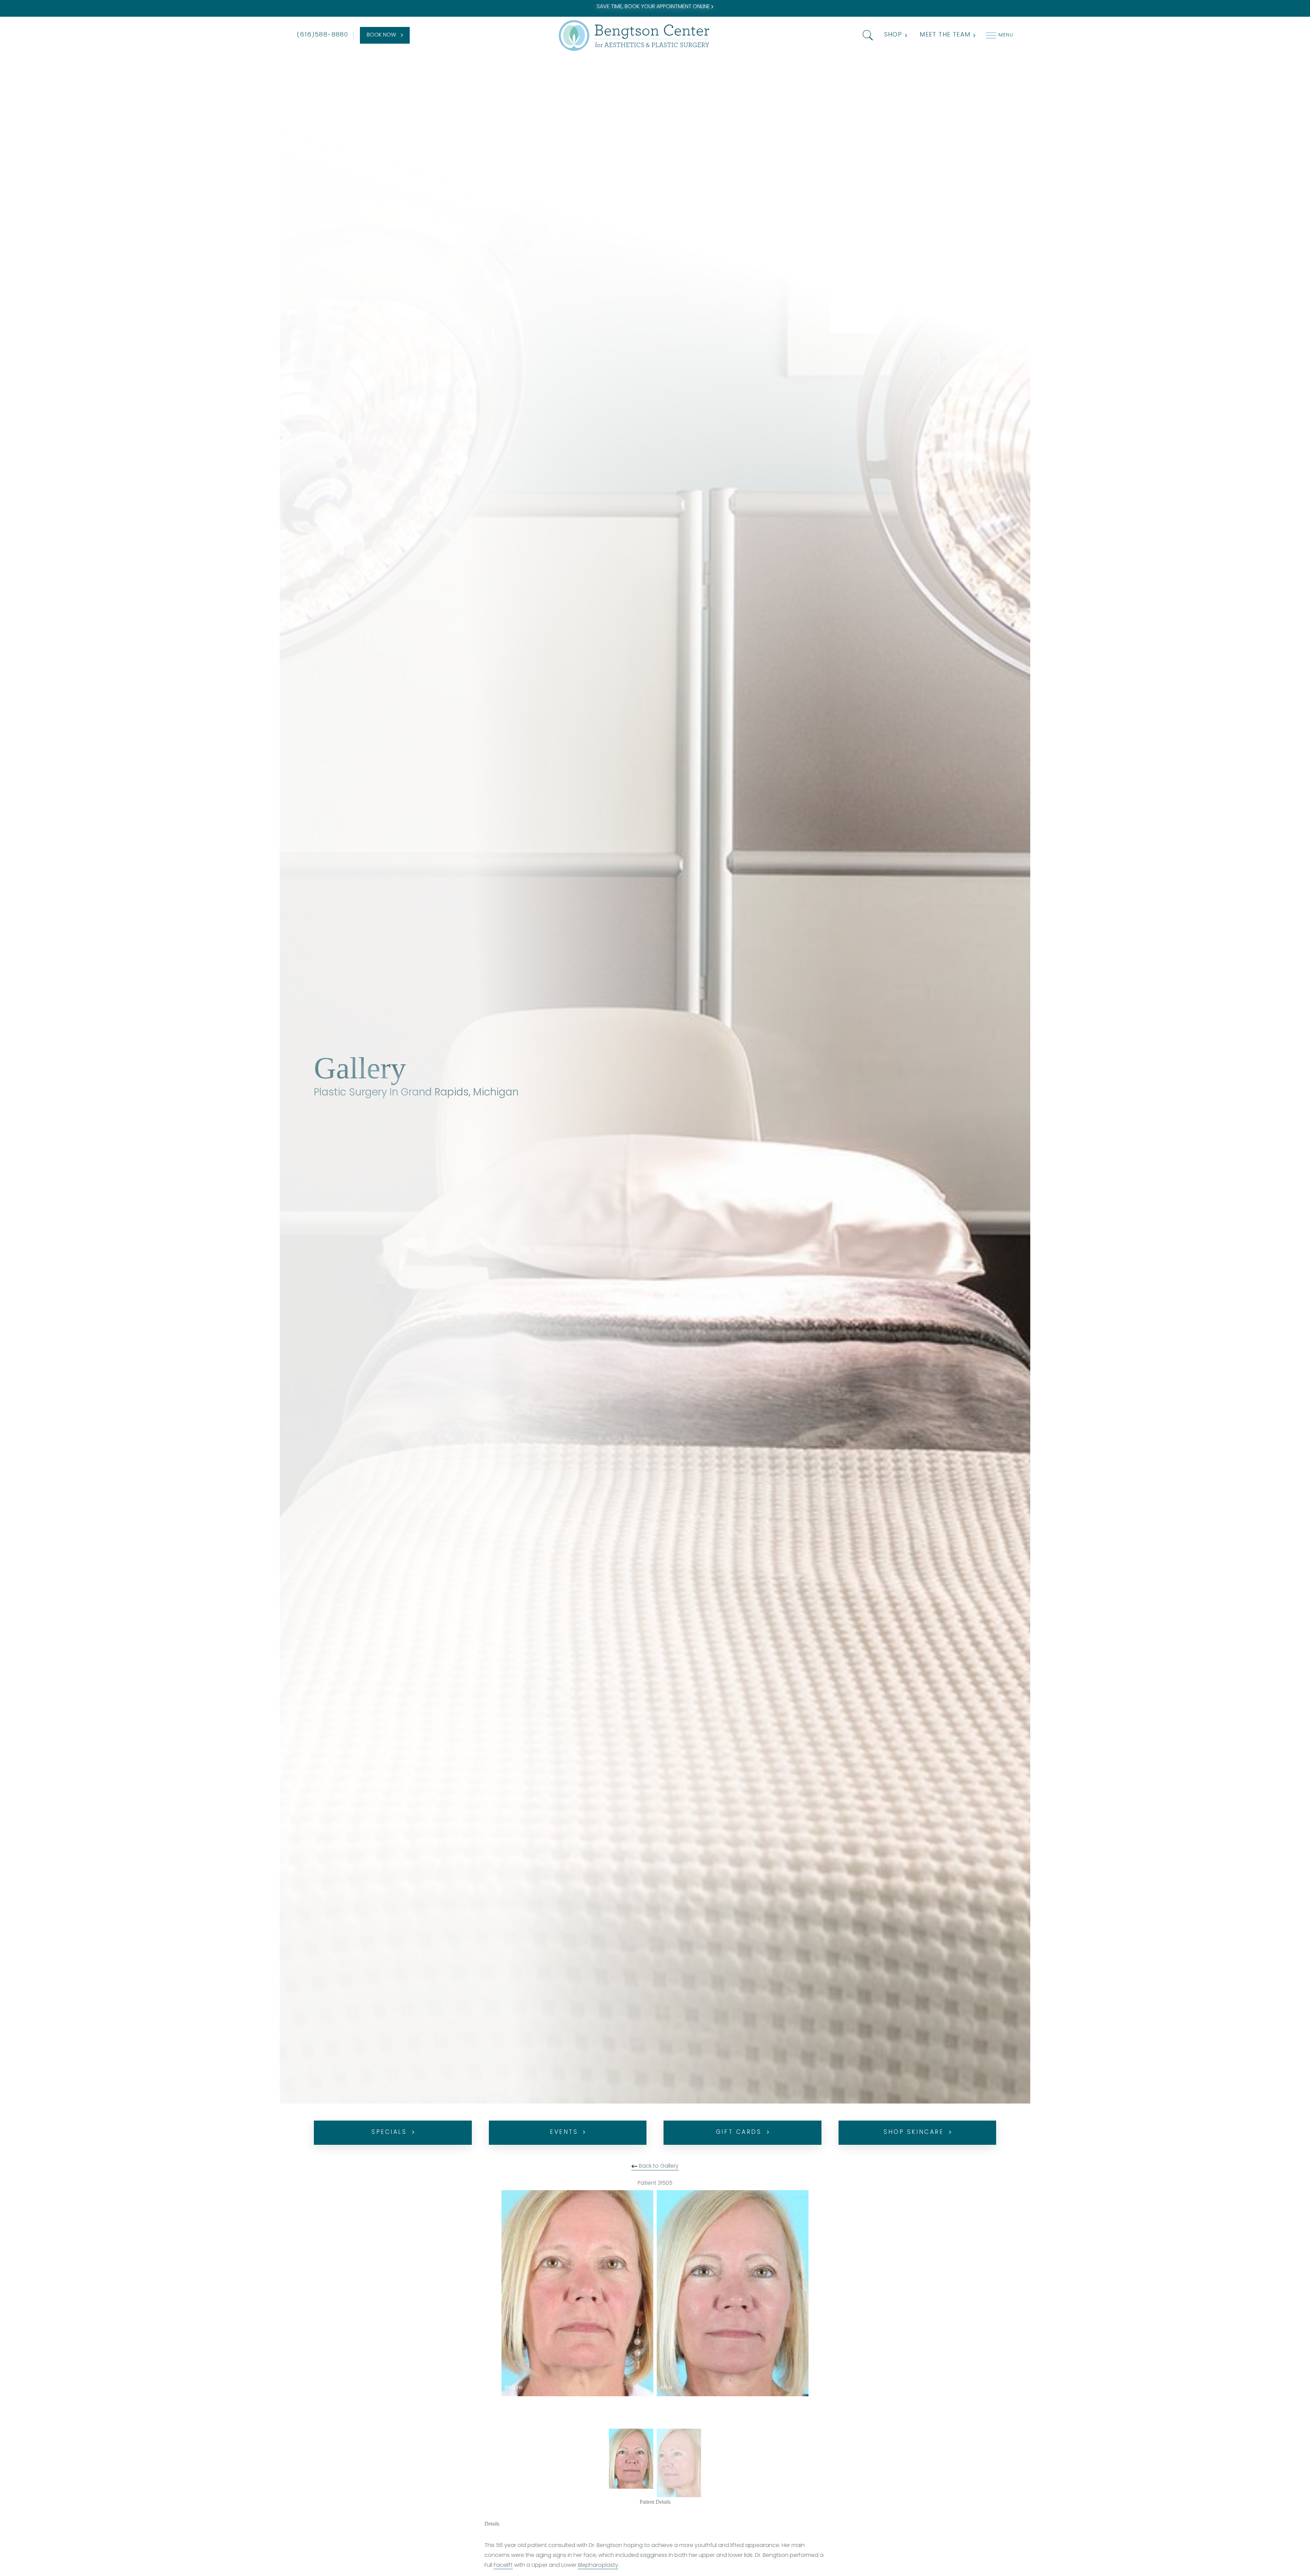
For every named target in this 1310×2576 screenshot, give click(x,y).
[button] (866, 35)
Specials (389, 2132)
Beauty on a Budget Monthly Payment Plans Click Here (654, 7)
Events (564, 2132)
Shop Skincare (914, 2132)
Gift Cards (739, 2132)
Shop (893, 35)
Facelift (503, 2565)
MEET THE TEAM (945, 35)
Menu (1006, 35)
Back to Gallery (658, 2166)
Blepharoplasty (598, 2565)
